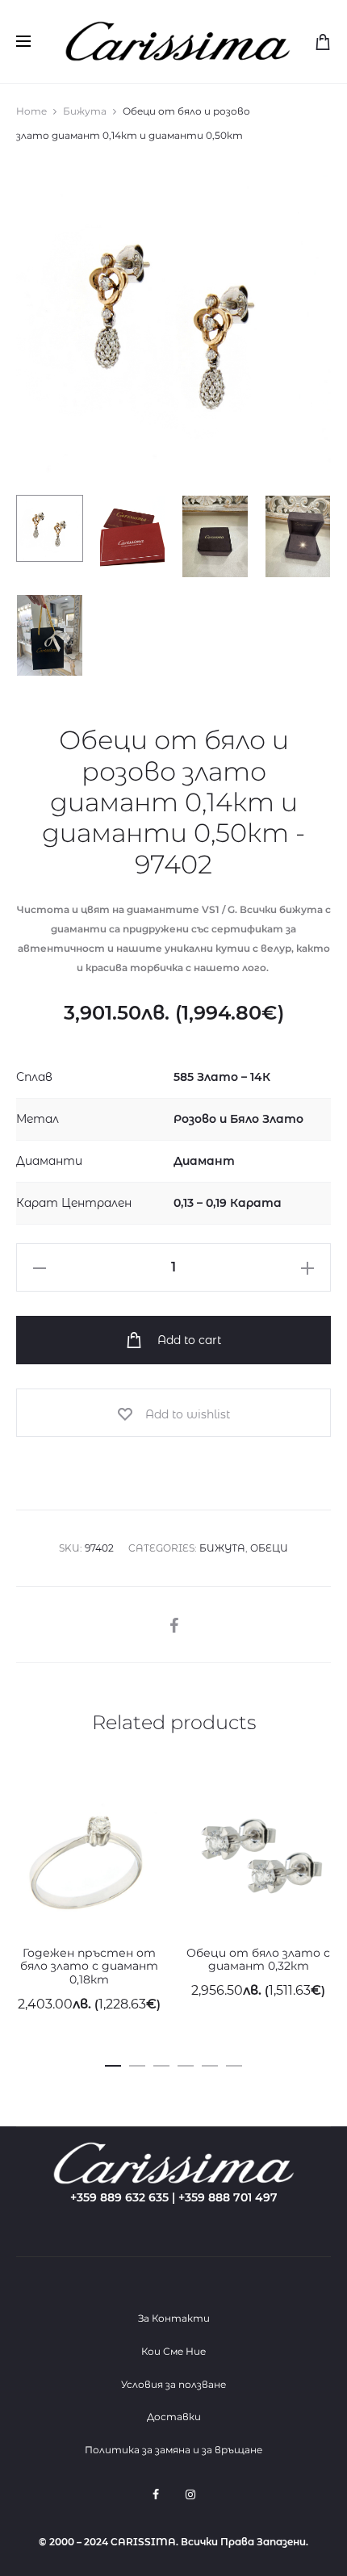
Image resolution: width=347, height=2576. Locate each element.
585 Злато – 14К (222, 1077)
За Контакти (174, 2318)
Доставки (174, 2417)
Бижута (85, 111)
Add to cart (188, 1340)
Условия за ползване (173, 2384)
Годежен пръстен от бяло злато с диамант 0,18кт (89, 1967)
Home (31, 111)
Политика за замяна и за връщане (173, 2450)
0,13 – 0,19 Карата (228, 1203)
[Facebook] (156, 2494)
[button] (113, 2063)
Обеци (269, 1548)
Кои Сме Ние (173, 2351)
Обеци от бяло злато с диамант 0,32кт (258, 1960)
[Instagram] (190, 2494)
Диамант (204, 1161)
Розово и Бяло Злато (238, 1119)
